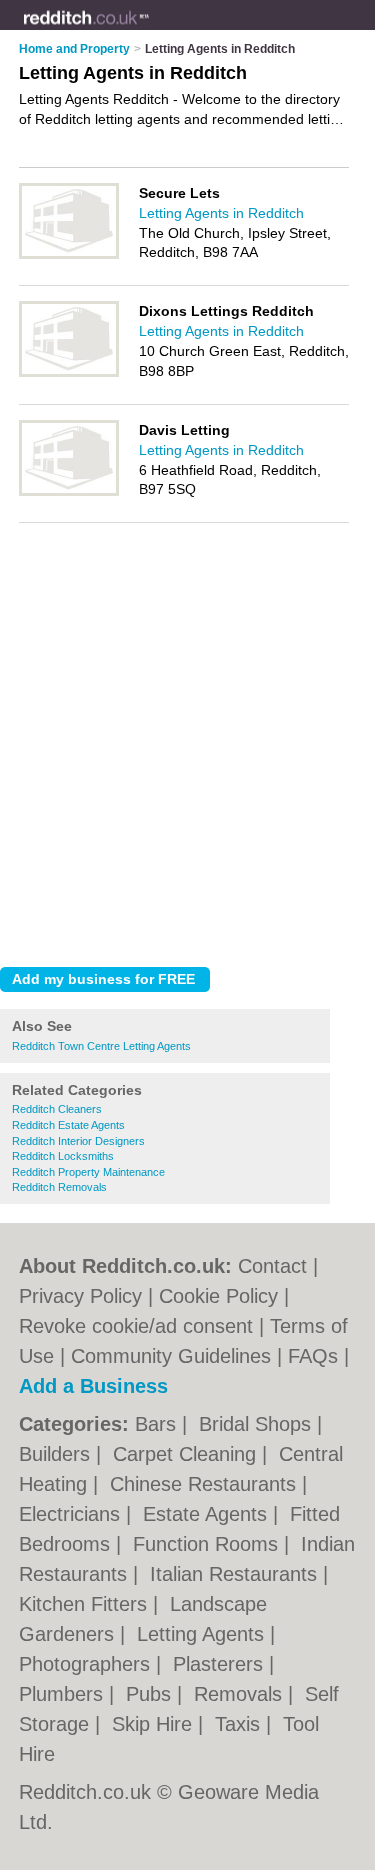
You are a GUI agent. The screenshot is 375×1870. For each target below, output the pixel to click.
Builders (57, 1454)
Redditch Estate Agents (68, 1125)
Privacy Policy (80, 1296)
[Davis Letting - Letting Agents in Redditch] (69, 492)
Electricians (72, 1514)
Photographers (87, 1664)
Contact (272, 1266)
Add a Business (93, 1386)
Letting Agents (203, 1634)
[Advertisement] (187, 754)
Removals (241, 1694)
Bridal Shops (258, 1424)
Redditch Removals (59, 1187)
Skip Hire (155, 1724)
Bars (158, 1424)
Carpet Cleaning (187, 1454)
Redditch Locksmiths (63, 1156)
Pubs (151, 1694)
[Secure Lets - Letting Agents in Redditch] (69, 255)
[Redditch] (150, 31)
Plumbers (64, 1694)
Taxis (240, 1724)
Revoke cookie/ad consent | (144, 1326)
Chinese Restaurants (206, 1484)
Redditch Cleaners (57, 1109)
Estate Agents (208, 1514)
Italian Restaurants (236, 1574)
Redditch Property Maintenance (88, 1172)
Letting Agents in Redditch (221, 213)
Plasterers (221, 1664)
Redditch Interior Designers (78, 1141)
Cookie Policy (218, 1296)
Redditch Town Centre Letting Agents (101, 1046)
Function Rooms (208, 1544)
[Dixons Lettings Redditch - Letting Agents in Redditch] (69, 373)
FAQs (313, 1356)
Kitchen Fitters (86, 1604)
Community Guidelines (171, 1356)
